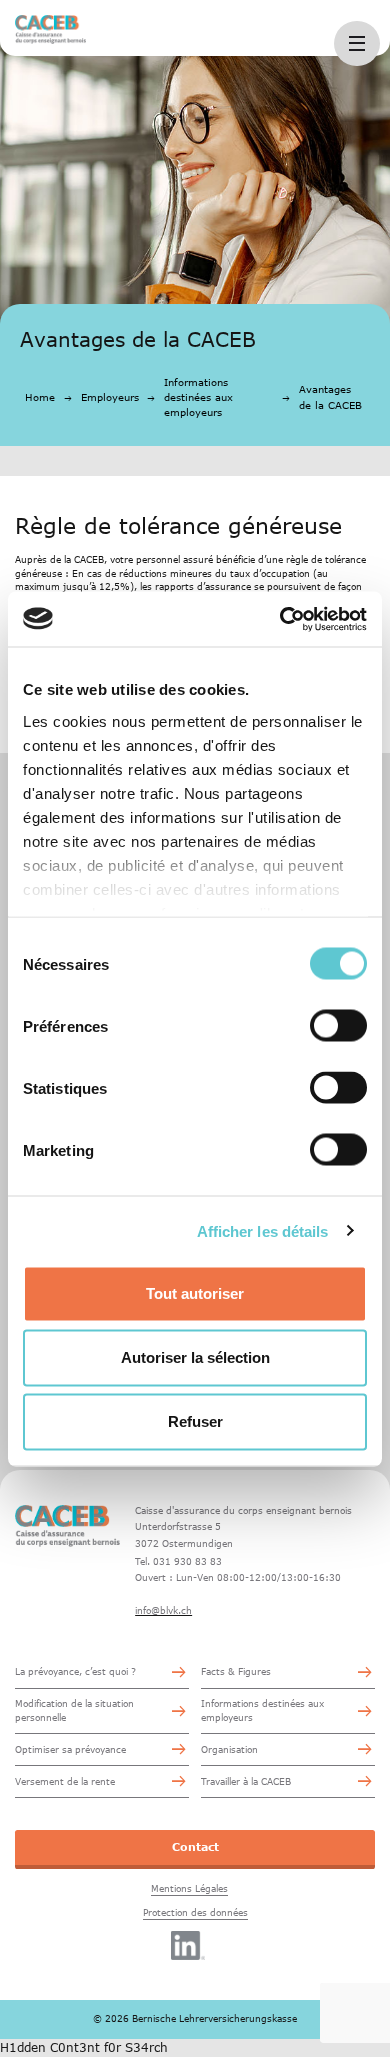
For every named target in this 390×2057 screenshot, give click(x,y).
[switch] (338, 1026)
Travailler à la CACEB (246, 1781)
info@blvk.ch (163, 1610)
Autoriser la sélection (195, 1357)
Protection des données (195, 1912)
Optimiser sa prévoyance (70, 1749)
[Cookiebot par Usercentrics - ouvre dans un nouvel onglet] (280, 619)
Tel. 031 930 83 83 (178, 1561)
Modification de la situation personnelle (74, 1710)
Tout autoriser (195, 1293)
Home (40, 397)
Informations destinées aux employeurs (198, 397)
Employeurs (110, 397)
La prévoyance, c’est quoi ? (75, 1671)
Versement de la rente (65, 1781)
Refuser (195, 1421)
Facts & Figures (236, 1671)
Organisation (229, 1749)
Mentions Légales (189, 1888)
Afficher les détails (263, 1230)
